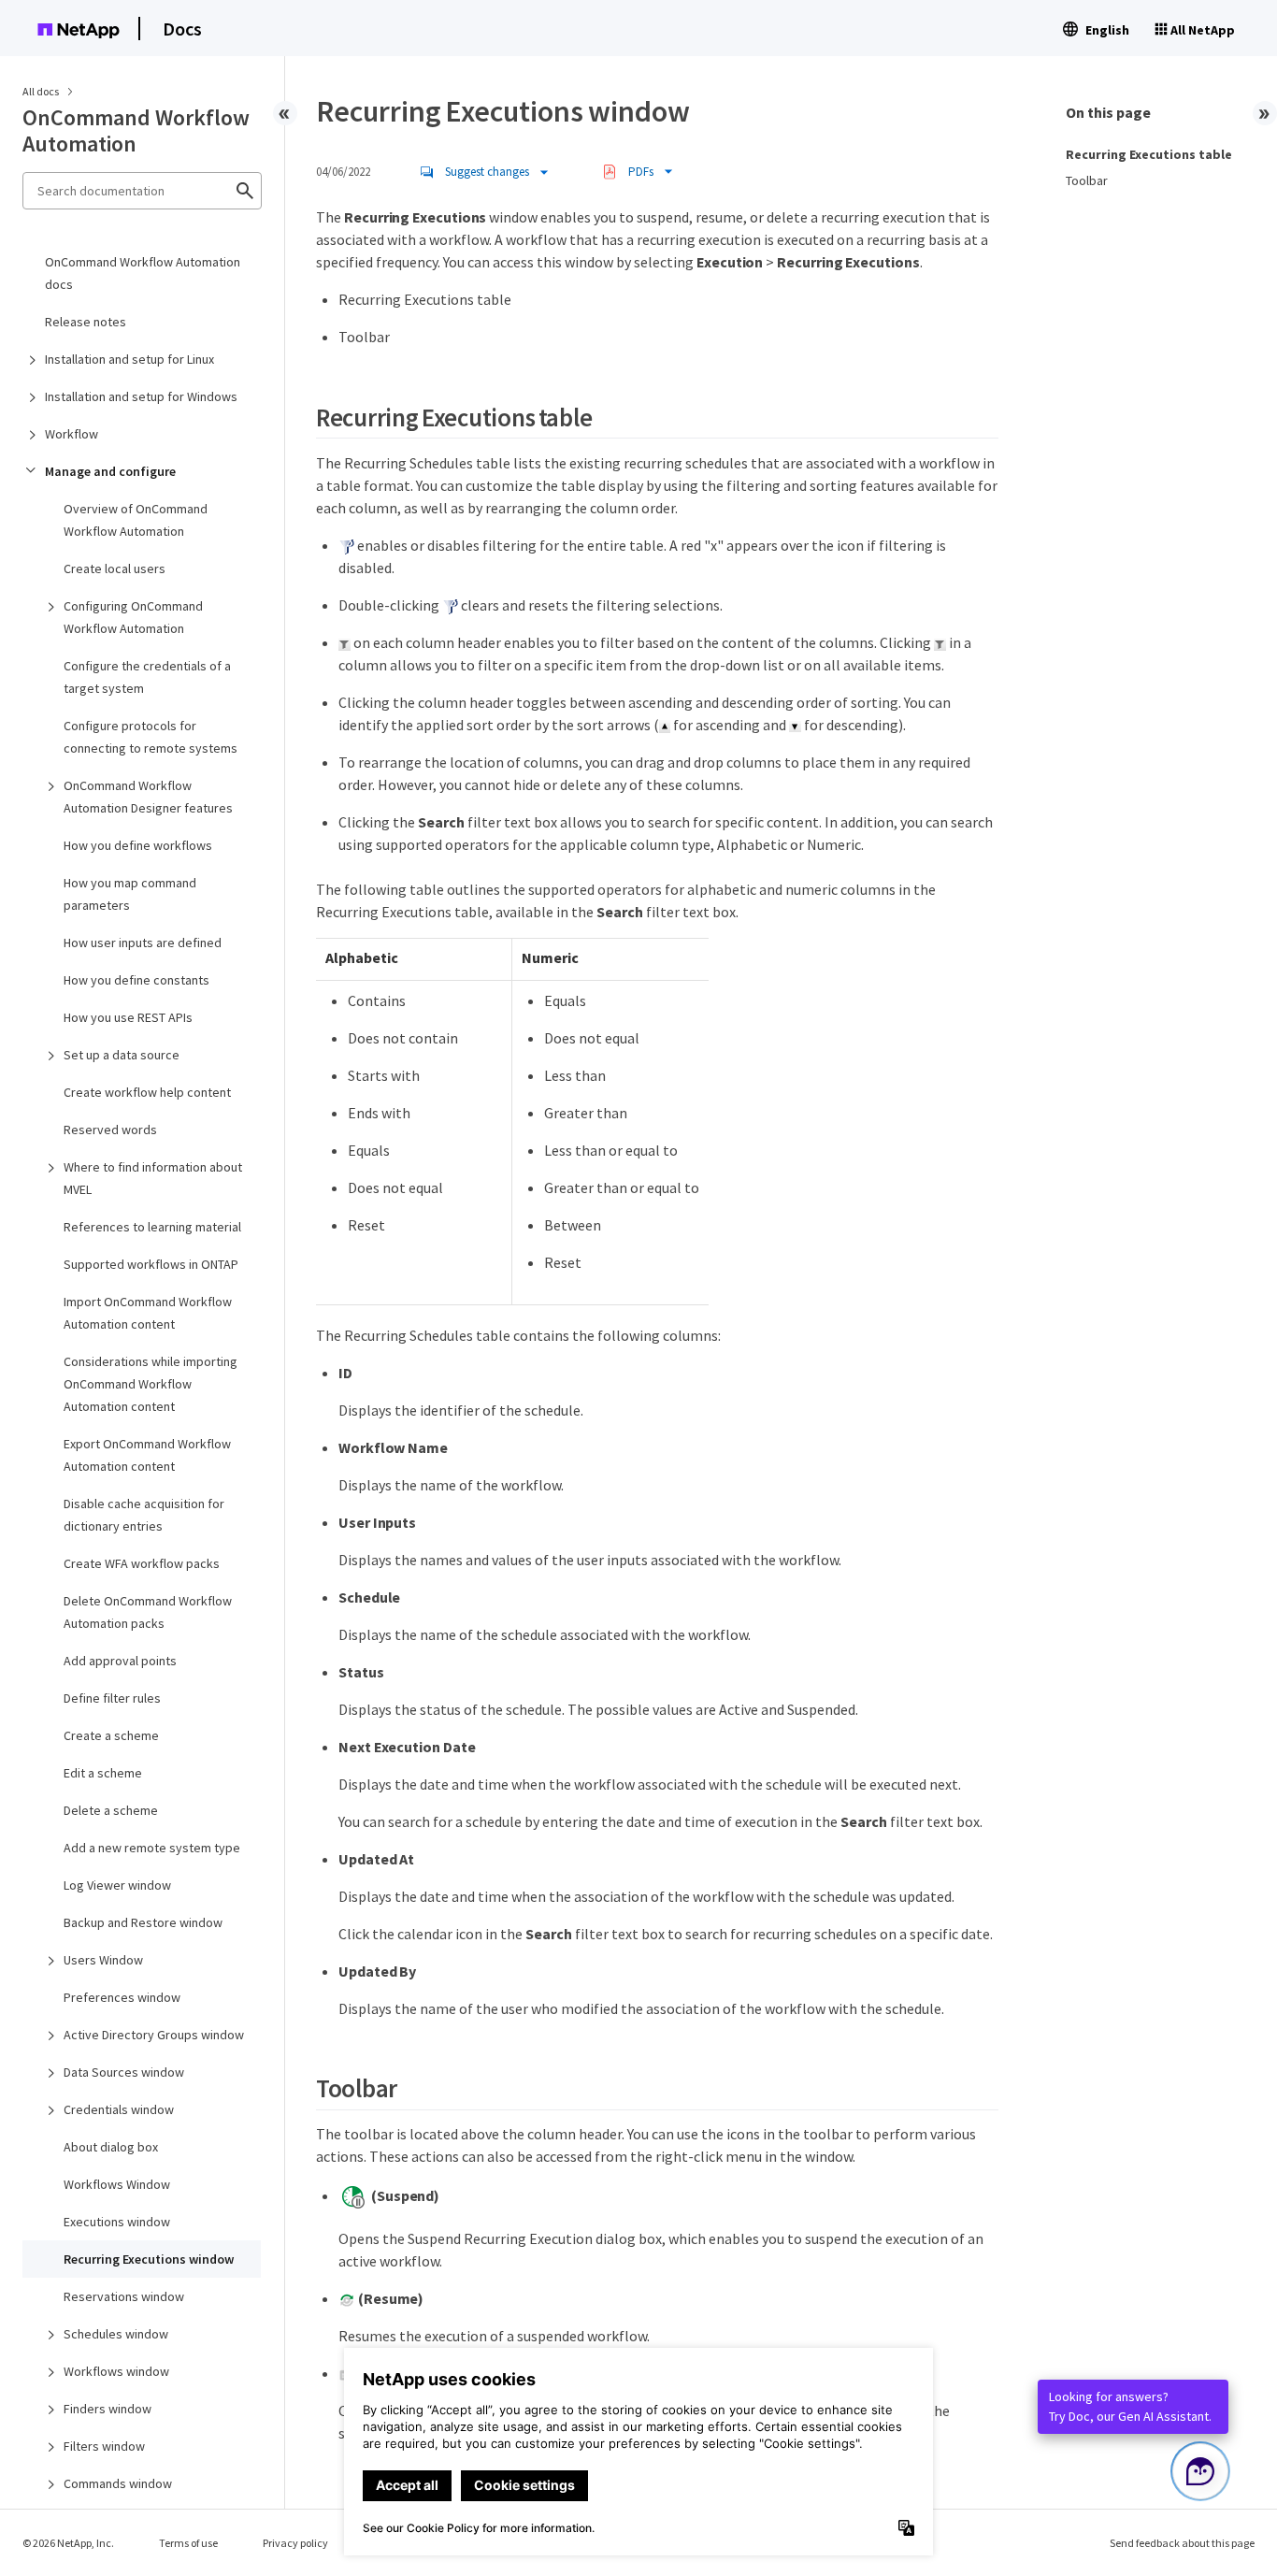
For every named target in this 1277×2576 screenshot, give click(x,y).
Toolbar (1087, 180)
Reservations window (124, 2296)
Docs (182, 29)
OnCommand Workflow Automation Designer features (148, 797)
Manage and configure (110, 471)
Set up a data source (122, 1055)
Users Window (103, 1960)
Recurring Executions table (1149, 154)
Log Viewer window (117, 1885)
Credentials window (119, 2109)
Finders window (108, 2409)
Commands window (118, 2483)
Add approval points (120, 1661)
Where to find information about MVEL (153, 1178)
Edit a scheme (103, 1773)
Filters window (104, 2446)
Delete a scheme (111, 1810)
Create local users (115, 568)
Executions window (117, 2222)
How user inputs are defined (143, 943)
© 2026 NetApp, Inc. (68, 2543)
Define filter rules (112, 1698)
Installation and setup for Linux (129, 359)
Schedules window (116, 2334)
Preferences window (122, 1997)
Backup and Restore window (143, 1922)
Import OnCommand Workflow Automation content (148, 1313)
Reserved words (110, 1130)
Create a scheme (111, 1735)
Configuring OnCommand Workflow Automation (133, 617)
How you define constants (136, 980)
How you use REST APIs (128, 1017)
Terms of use (188, 2543)
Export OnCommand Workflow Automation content (147, 1455)
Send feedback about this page (1182, 2543)
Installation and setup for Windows (141, 396)
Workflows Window (117, 2184)
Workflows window (116, 2371)
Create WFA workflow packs (142, 1563)
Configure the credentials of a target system (147, 677)
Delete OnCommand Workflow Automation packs (148, 1612)
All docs (41, 91)
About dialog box (111, 2147)
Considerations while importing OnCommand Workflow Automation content (151, 1384)
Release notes (86, 322)
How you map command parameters (130, 894)
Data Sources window (124, 2072)
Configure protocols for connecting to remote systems (151, 737)
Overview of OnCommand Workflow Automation (136, 520)
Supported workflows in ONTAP (151, 1264)
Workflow (72, 434)
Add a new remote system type (152, 1848)
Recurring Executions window (149, 2259)
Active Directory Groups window (154, 2035)
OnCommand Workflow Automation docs (143, 273)
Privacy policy (295, 2543)
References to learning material (152, 1227)
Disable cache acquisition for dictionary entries (144, 1515)
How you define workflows (138, 845)
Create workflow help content (147, 1092)
